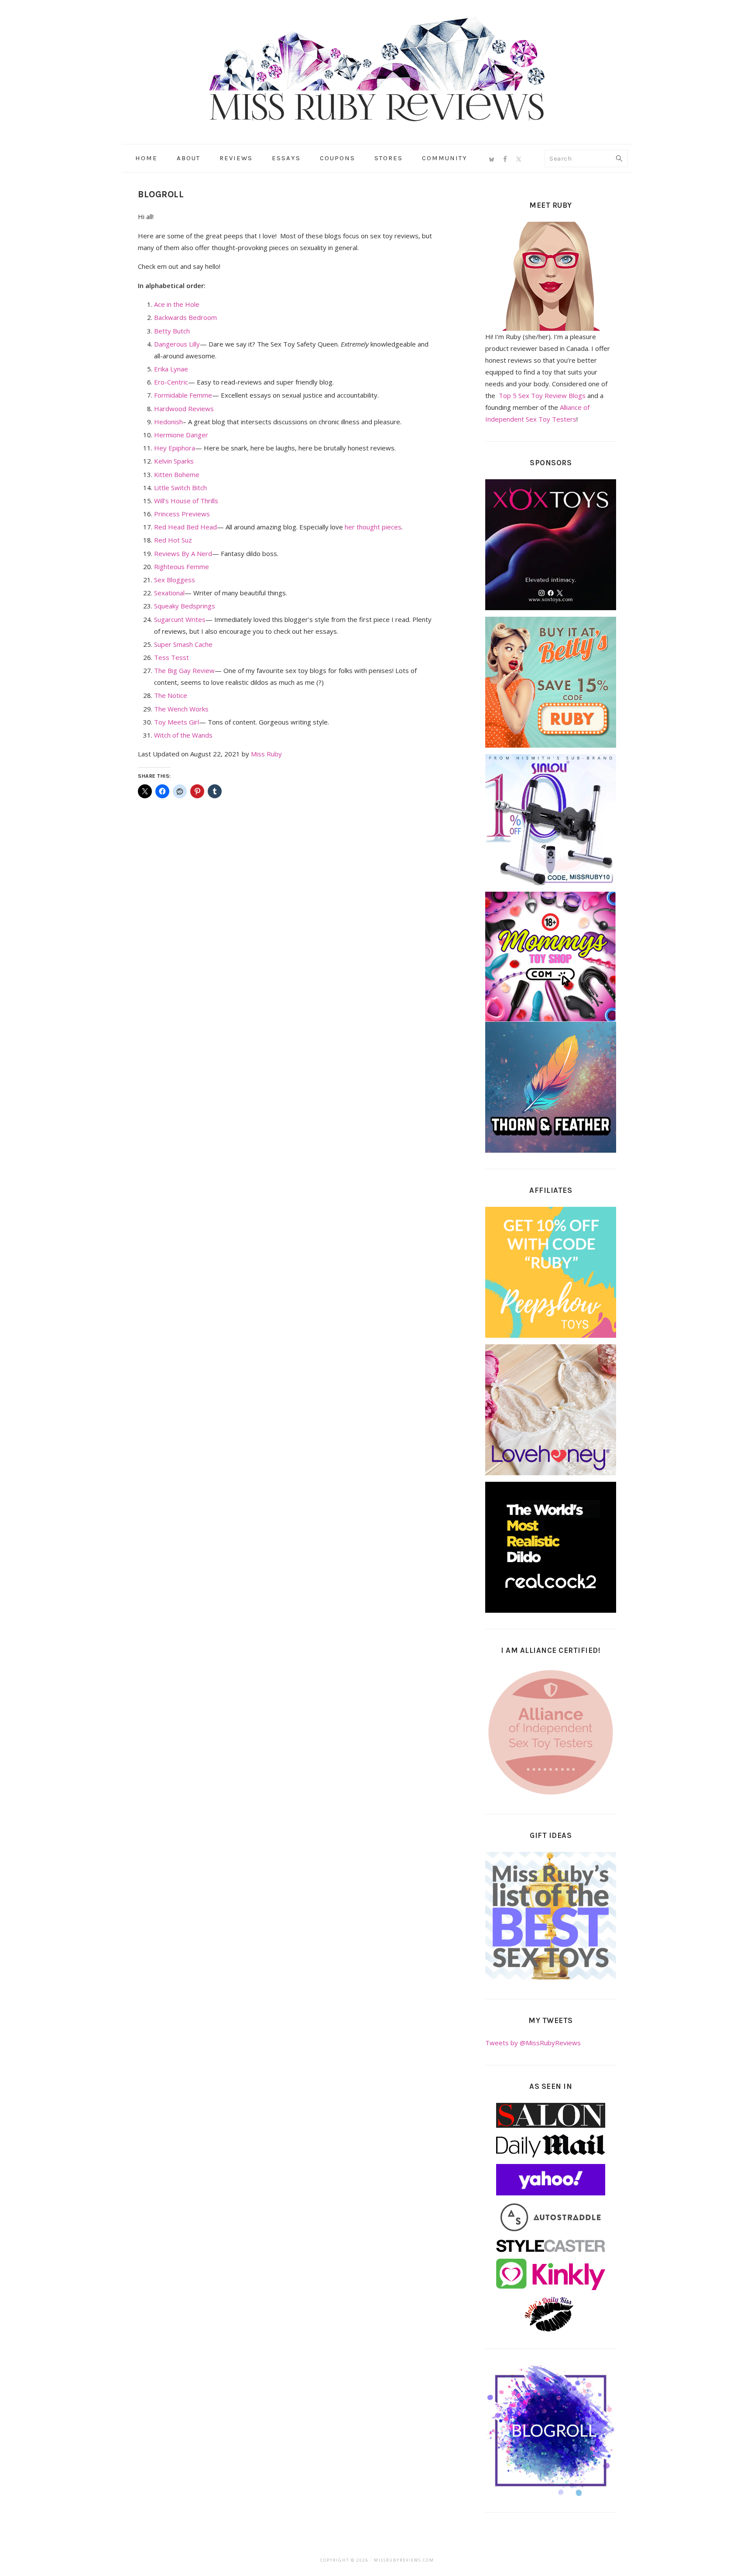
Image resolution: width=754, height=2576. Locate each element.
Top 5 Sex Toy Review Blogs (542, 395)
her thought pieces (373, 527)
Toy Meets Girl (177, 722)
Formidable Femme (183, 395)
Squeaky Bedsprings (185, 606)
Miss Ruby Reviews (377, 69)
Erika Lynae (171, 369)
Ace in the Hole (177, 304)
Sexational (169, 593)
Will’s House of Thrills (186, 501)
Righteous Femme (182, 567)
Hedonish (168, 422)
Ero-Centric (171, 382)
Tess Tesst (171, 657)
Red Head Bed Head (185, 527)
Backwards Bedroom (185, 317)
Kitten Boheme (177, 474)
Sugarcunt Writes (180, 619)
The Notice (171, 695)
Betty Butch (172, 331)
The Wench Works (181, 709)
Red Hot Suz (173, 540)
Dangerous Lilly (177, 344)
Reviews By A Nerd (183, 553)
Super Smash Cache (183, 644)
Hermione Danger (181, 435)
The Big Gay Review (184, 670)
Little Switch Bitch (180, 488)
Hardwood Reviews (184, 409)
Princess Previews (182, 514)
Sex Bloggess (175, 580)
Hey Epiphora (175, 448)
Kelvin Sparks (174, 461)
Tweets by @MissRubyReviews (533, 2043)
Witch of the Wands (183, 735)
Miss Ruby (266, 754)
